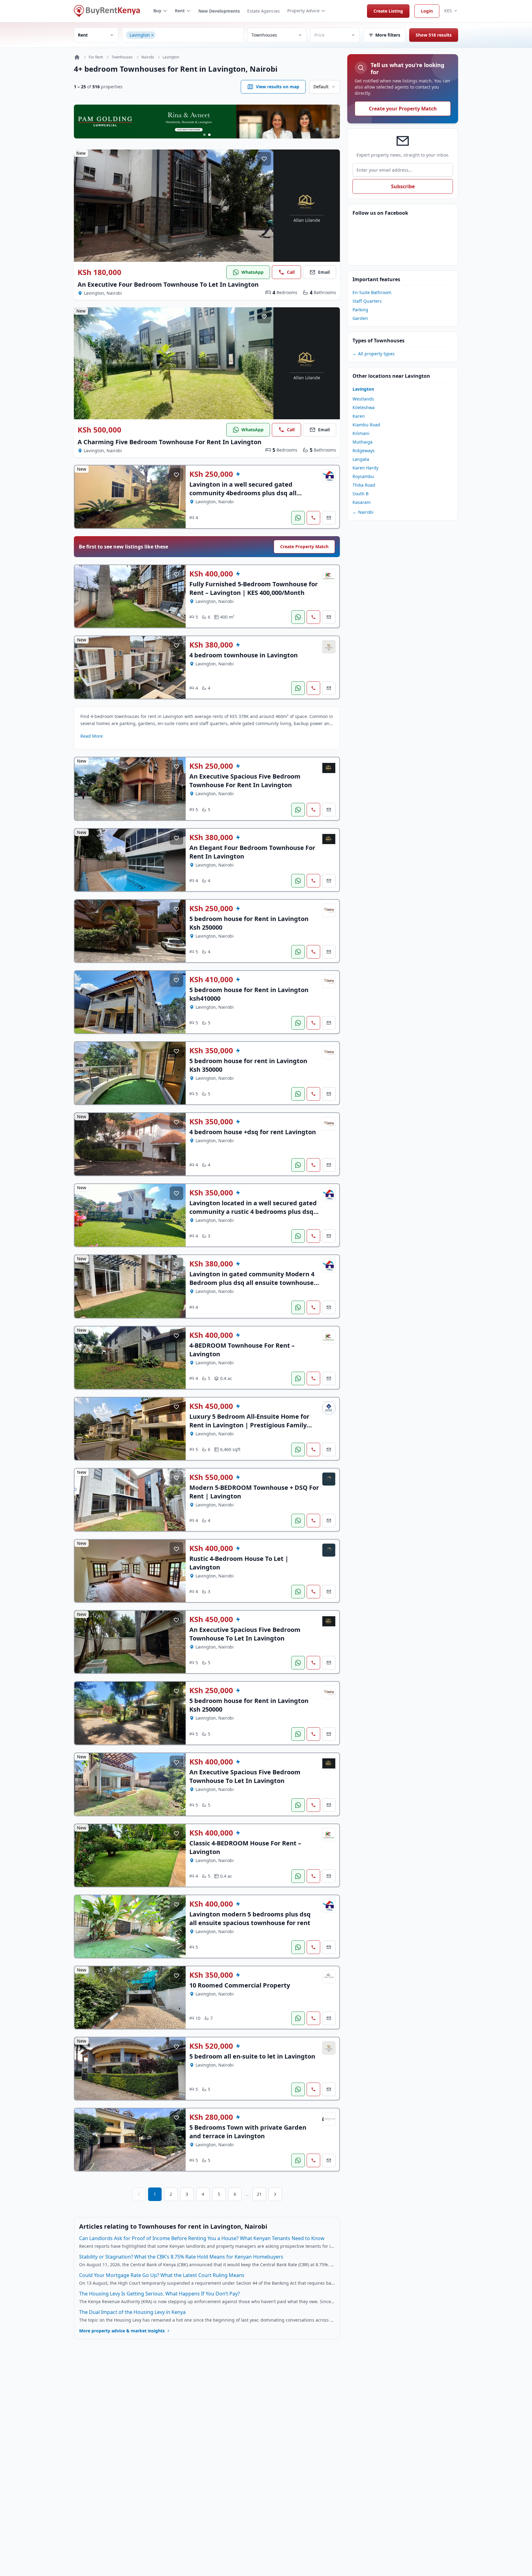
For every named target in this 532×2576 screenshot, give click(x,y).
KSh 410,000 (211, 979)
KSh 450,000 (211, 1406)
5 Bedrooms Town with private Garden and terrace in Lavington (248, 2132)
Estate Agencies (264, 11)
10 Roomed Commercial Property (240, 1985)
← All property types (374, 354)
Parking (360, 310)
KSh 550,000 (211, 1477)
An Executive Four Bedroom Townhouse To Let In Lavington (168, 284)
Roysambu (363, 476)
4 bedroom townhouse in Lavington (244, 655)
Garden (360, 318)
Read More (92, 736)
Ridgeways (364, 451)
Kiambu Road (366, 425)
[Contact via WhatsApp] (298, 518)
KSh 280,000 (211, 2117)
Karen (359, 416)
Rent (180, 11)
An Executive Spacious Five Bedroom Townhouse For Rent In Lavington (245, 781)
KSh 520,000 (211, 2046)
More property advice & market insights (122, 2331)
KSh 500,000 (99, 430)
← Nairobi (363, 512)
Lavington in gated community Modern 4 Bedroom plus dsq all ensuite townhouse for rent (252, 1283)
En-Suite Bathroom (372, 292)
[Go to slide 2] (209, 135)
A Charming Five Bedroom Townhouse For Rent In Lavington (169, 442)
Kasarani (362, 502)
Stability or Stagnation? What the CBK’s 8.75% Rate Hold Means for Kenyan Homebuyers (181, 2257)
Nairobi (148, 57)
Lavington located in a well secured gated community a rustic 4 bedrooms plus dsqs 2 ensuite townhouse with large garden (253, 1212)
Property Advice (303, 11)
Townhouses (122, 57)
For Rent (96, 57)
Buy (157, 11)
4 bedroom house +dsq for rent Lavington (253, 1132)
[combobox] (199, 35)
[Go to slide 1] (204, 135)
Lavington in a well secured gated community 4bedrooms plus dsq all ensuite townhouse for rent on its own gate (248, 497)
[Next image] (264, 206)
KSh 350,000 (211, 1051)
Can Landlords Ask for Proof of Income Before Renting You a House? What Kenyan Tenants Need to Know (202, 2238)
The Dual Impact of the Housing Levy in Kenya (132, 2312)
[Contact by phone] (313, 518)
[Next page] (275, 2194)
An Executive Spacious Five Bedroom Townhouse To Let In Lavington (245, 1634)
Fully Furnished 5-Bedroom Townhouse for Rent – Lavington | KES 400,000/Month (254, 588)
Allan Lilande (307, 220)
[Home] (77, 57)
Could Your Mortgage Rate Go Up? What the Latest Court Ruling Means (162, 2275)
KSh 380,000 (211, 645)
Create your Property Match (403, 109)
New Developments (219, 11)
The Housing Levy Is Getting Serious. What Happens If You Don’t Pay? (159, 2294)
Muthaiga (363, 442)
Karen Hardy (365, 468)
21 (259, 2194)
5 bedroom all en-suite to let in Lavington (252, 2056)
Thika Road (364, 485)
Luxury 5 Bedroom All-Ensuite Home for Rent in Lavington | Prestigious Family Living (249, 1425)
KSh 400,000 (211, 574)
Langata (361, 459)
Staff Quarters (367, 301)
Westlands (363, 399)
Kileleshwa (364, 407)
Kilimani (361, 433)
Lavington (171, 57)
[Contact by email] (329, 518)
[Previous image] (83, 206)
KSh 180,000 (99, 272)
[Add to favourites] (264, 159)
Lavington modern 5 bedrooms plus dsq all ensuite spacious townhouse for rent (250, 1918)
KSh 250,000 (211, 474)
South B (361, 494)
